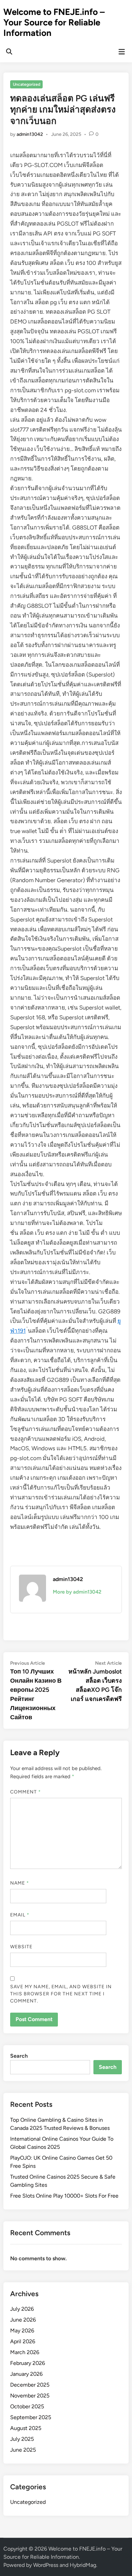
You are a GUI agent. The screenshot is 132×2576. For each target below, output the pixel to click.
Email (20, 1915)
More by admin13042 (77, 1592)
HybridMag (83, 2565)
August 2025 (26, 2428)
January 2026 (26, 2374)
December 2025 (30, 2385)
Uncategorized (27, 84)
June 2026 (23, 2320)
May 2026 (22, 2331)
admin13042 (30, 134)
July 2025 (22, 2439)
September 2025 (31, 2417)
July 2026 (22, 2309)
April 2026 (23, 2341)
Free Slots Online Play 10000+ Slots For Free (64, 2196)
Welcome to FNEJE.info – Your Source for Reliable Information (54, 22)
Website (21, 1947)
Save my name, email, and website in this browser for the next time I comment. (61, 1994)
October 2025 (27, 2406)
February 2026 (28, 2363)
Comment (26, 1792)
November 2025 (30, 2396)
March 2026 (25, 2352)
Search (19, 2056)
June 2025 (23, 2450)
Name (20, 1883)
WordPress (46, 2565)
